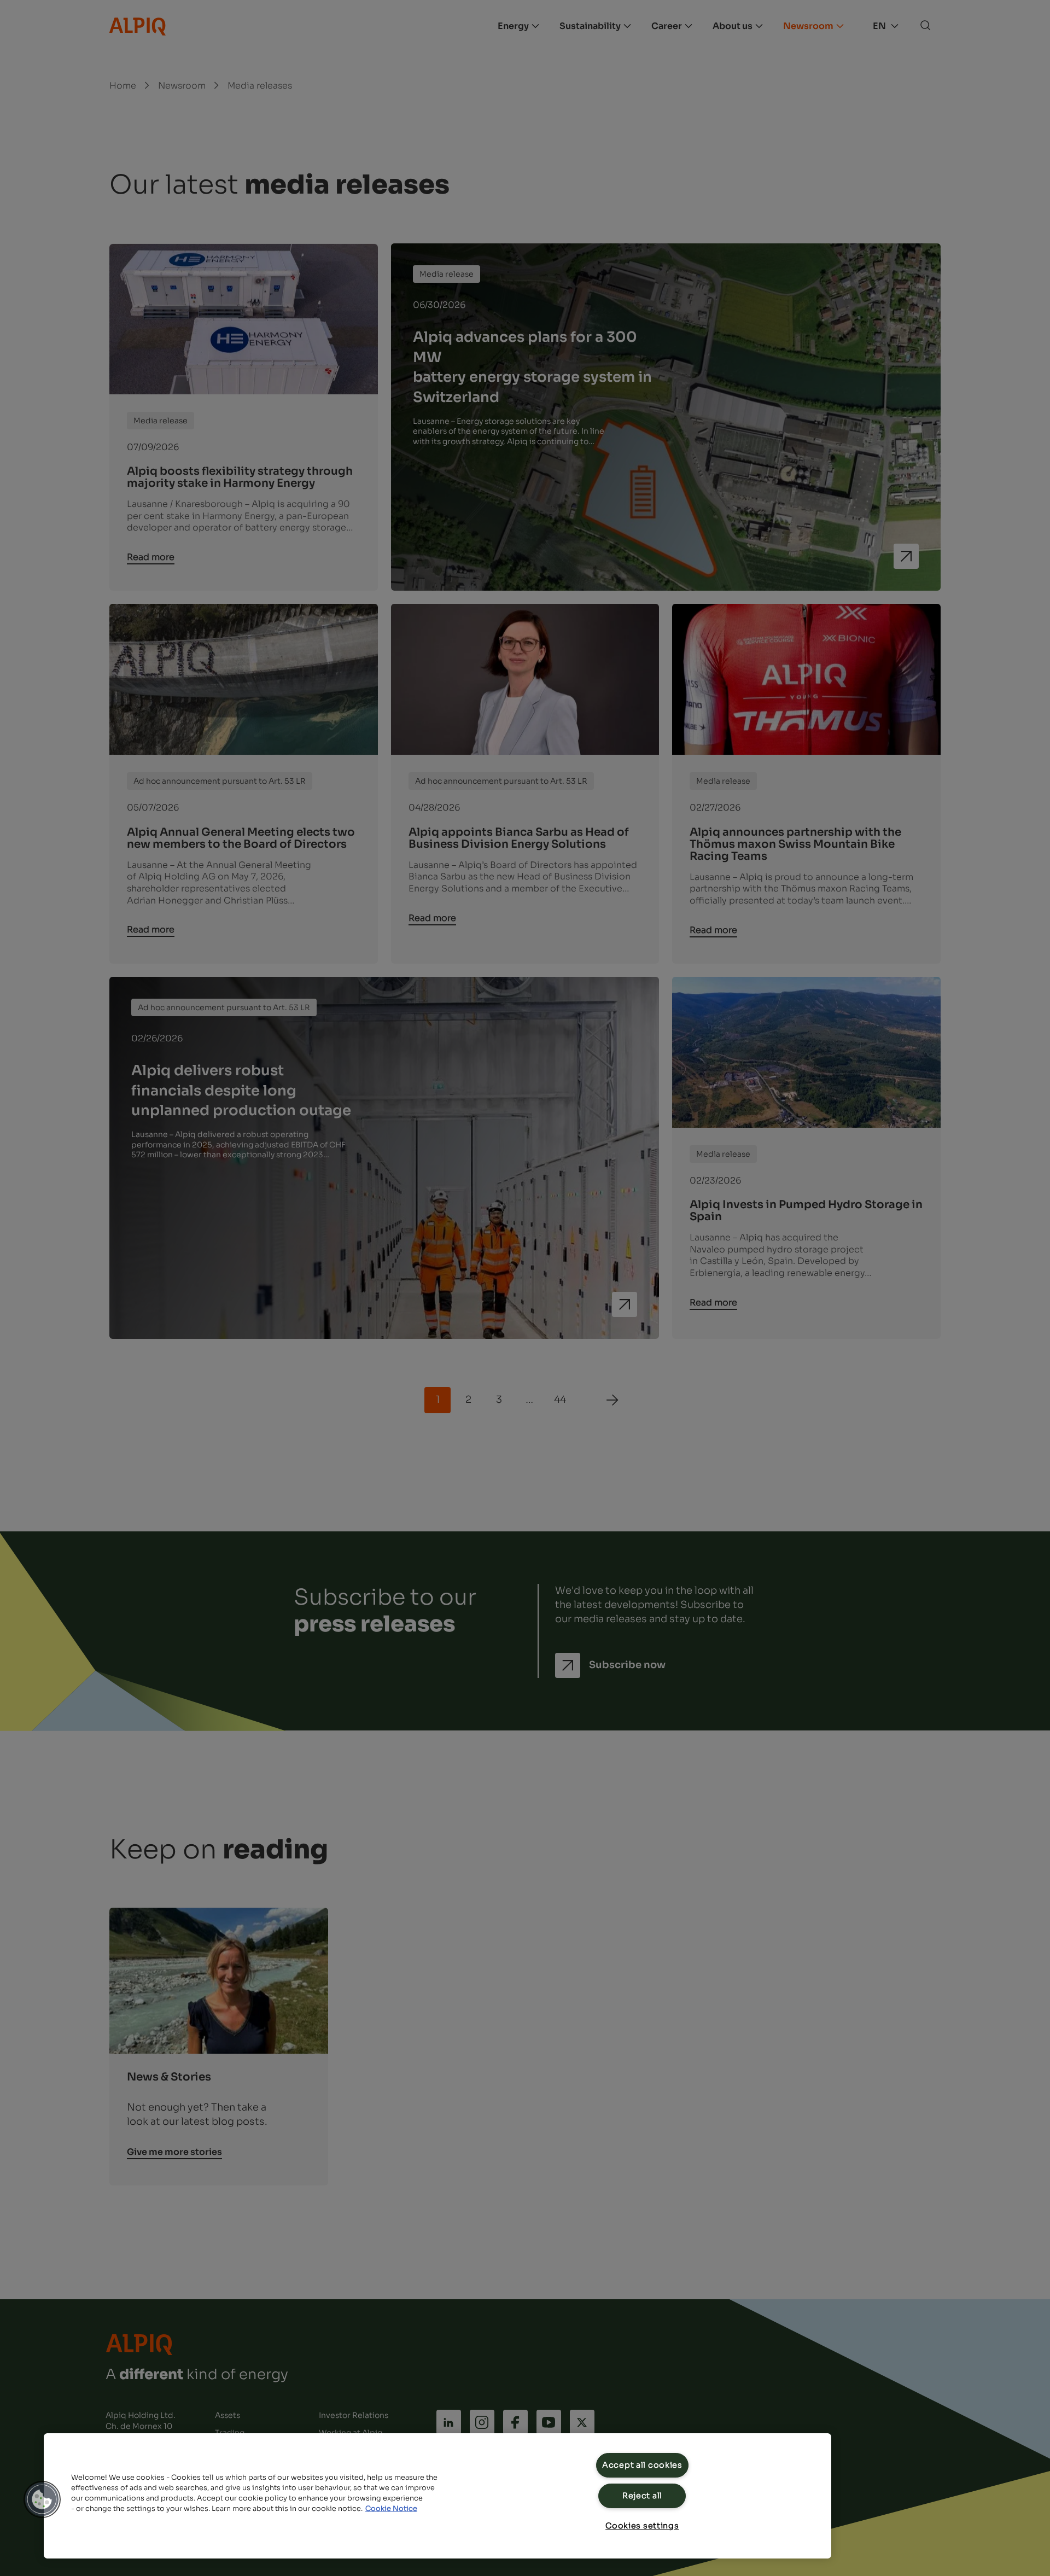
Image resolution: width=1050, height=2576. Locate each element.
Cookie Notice (391, 2509)
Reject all (642, 2496)
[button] (42, 2499)
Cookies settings (642, 2526)
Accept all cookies (642, 2465)
